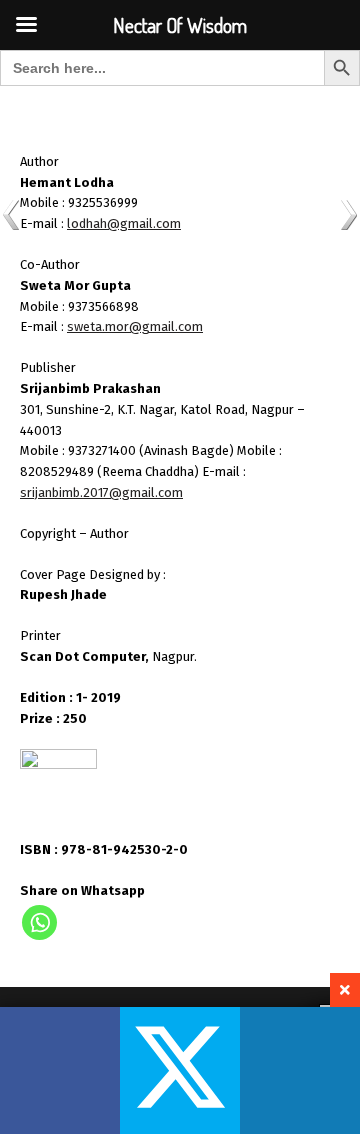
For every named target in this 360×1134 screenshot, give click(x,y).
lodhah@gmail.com (124, 223)
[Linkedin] (300, 1070)
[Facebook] (60, 1070)
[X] (180, 1070)
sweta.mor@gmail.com (135, 326)
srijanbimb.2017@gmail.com (101, 492)
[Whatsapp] (39, 922)
